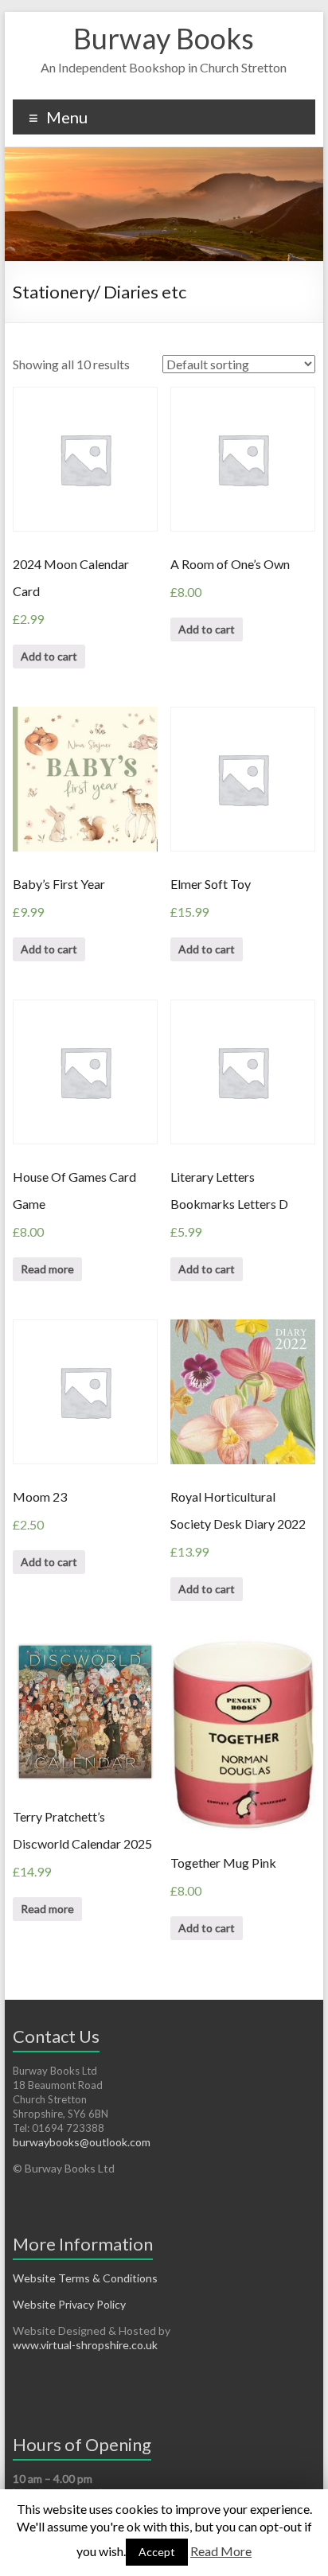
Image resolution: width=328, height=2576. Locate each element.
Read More (221, 2551)
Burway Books (164, 38)
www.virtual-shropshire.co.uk (85, 2345)
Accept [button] (157, 2552)
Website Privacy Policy (69, 2304)
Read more (47, 1269)
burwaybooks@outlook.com (82, 2142)
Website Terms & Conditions (85, 2278)
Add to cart (49, 656)
